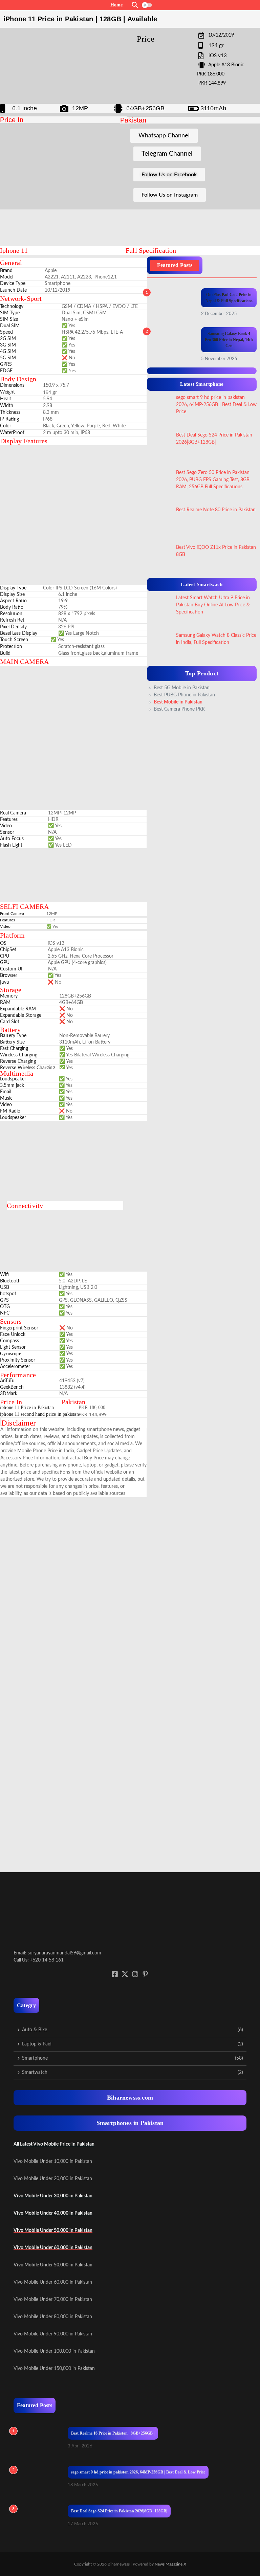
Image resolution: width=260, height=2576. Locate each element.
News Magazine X (170, 2564)
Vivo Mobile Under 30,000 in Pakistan (53, 2196)
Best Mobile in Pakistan (178, 702)
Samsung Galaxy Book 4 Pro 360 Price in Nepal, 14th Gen (229, 340)
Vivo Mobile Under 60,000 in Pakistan (53, 2248)
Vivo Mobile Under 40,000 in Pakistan (53, 2213)
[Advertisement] (102, 226)
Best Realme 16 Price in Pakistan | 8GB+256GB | (113, 2433)
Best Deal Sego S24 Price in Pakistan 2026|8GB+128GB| (119, 2511)
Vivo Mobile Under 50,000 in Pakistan (53, 2231)
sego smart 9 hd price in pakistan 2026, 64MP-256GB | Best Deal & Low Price (138, 2472)
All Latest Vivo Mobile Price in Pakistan (54, 2144)
